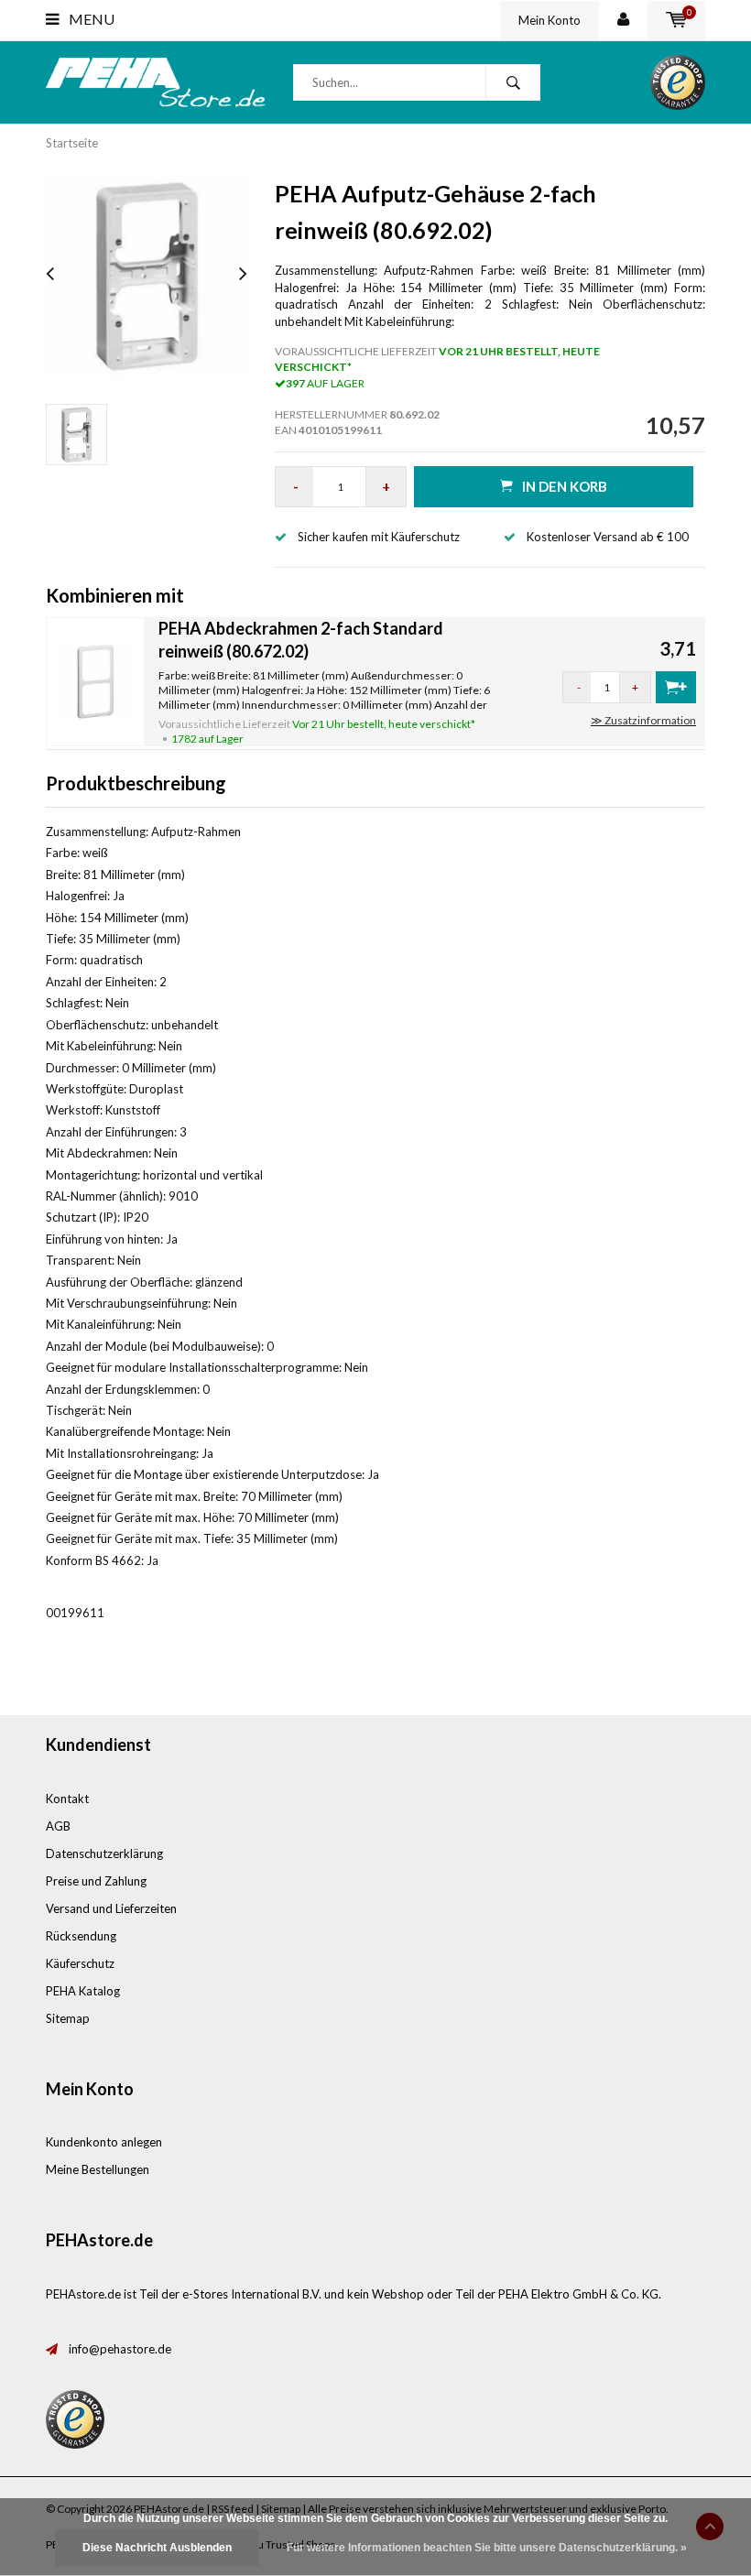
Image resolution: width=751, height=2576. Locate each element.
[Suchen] (513, 82)
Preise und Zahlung (96, 1881)
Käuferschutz (80, 1963)
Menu (90, 19)
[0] (676, 20)
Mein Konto (550, 20)
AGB (58, 1826)
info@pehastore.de (120, 2349)
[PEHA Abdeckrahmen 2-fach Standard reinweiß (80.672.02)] (95, 680)
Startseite (72, 143)
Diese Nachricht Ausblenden (157, 2548)
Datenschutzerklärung (104, 1853)
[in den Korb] (676, 687)
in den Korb (565, 486)
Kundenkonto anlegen (104, 2142)
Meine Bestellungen (98, 2169)
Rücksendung (81, 1936)
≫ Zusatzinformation (643, 720)
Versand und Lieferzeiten (111, 1908)
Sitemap (68, 2018)
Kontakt (67, 1799)
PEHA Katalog (83, 1991)
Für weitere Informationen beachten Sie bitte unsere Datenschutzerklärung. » (487, 2548)
